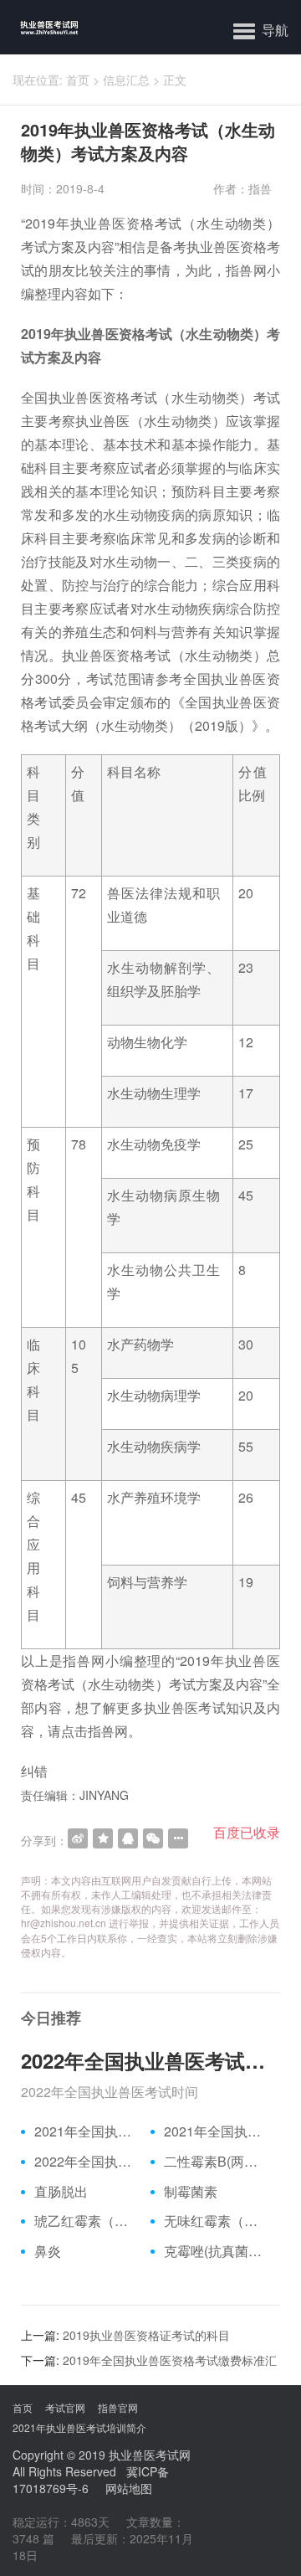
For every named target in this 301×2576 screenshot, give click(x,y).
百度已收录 (247, 1832)
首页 (78, 80)
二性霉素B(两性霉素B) (216, 2162)
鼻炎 (48, 2251)
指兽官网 (118, 2407)
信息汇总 (126, 80)
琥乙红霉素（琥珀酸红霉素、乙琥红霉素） (86, 2221)
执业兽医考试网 (150, 2455)
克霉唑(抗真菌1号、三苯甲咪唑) (216, 2251)
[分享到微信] (153, 1838)
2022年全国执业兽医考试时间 (150, 2060)
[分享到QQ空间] (103, 1838)
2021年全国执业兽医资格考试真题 (216, 2131)
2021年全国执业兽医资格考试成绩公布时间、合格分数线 (86, 2131)
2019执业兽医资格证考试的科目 (146, 2335)
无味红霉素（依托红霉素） (216, 2221)
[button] (261, 29)
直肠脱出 (61, 2192)
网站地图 (129, 2488)
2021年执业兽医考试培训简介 (79, 2427)
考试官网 (65, 2407)
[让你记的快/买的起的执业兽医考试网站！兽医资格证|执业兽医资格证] (40, 27)
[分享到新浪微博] (78, 1838)
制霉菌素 (191, 2192)
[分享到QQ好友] (128, 1838)
